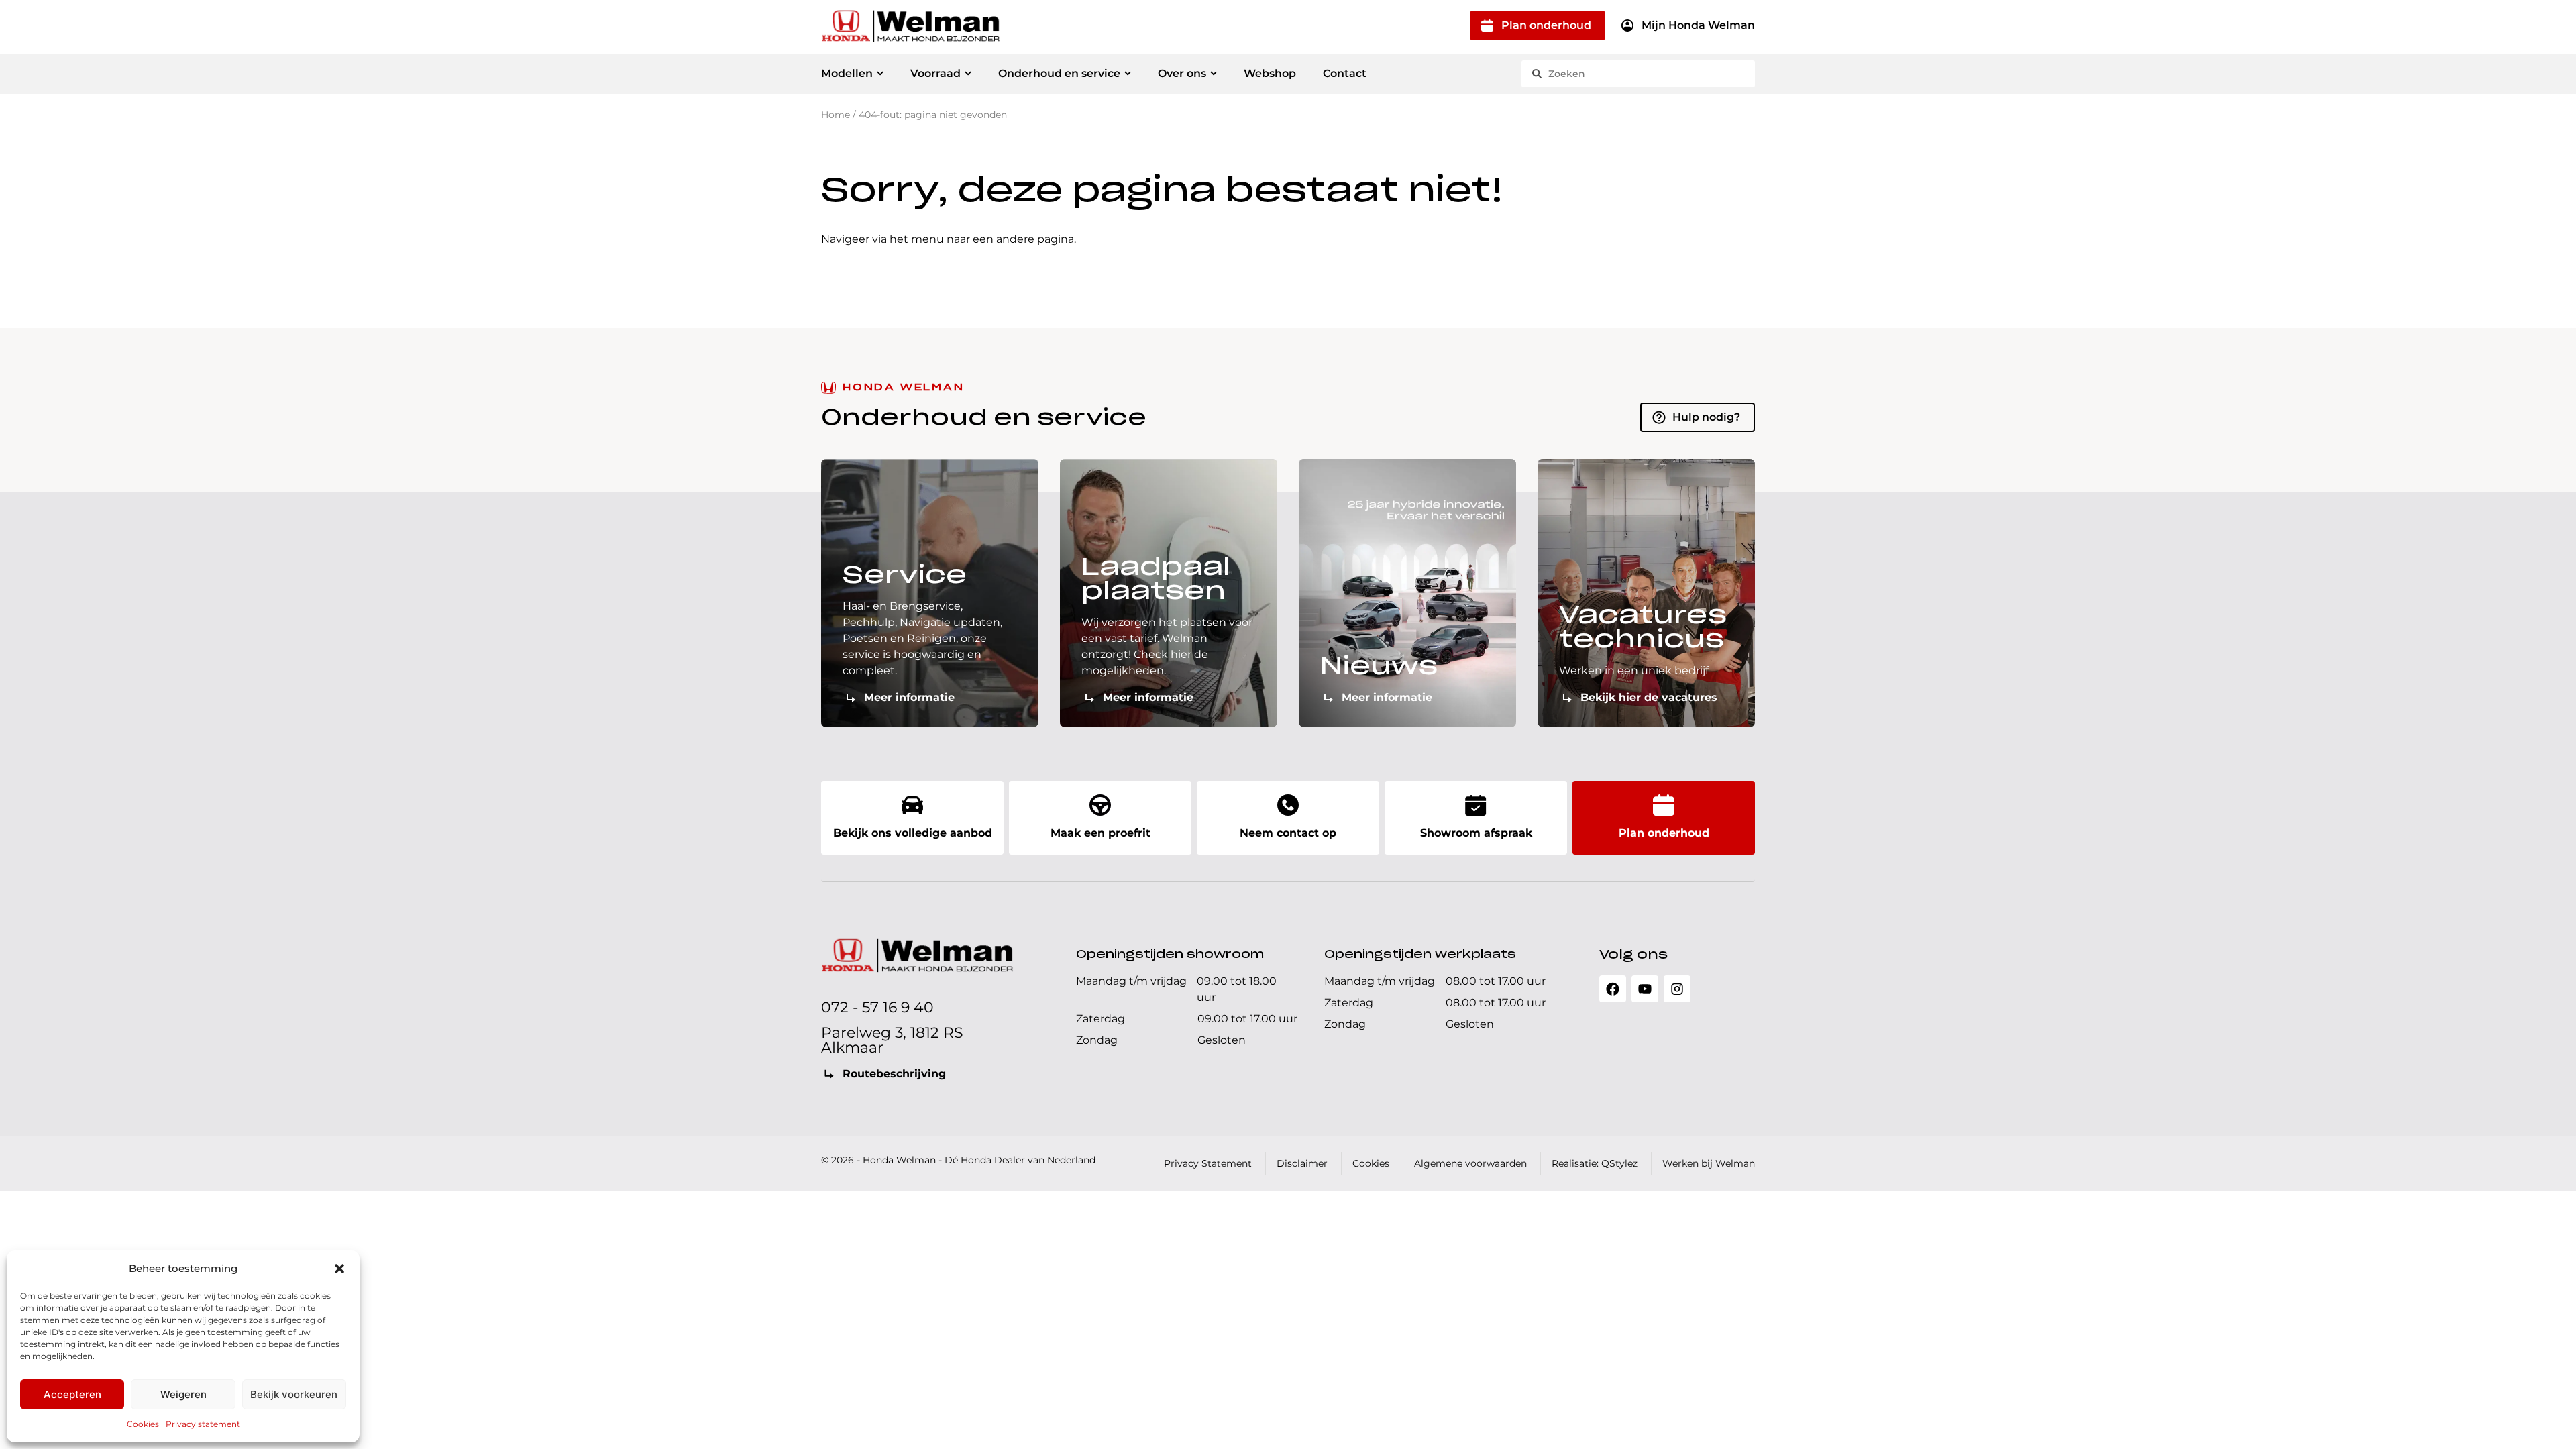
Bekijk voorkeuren (294, 1394)
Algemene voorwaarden (1470, 1163)
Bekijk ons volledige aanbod (913, 833)
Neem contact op (1288, 833)
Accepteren (72, 1394)
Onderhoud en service (1059, 73)
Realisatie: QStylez (1595, 1163)
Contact (1345, 73)
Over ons (1182, 73)
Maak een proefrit (1101, 833)
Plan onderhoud (1546, 25)
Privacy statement (203, 1424)
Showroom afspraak (1476, 833)
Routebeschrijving (894, 1074)
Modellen (847, 73)
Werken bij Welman (1709, 1163)
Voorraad (935, 73)
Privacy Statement (1208, 1163)
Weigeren (183, 1394)
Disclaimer (1302, 1163)
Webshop (1270, 73)
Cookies (143, 1424)
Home (836, 115)
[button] (339, 1269)
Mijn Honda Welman (1698, 25)
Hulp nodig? (1706, 417)
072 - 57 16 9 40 (877, 1007)
